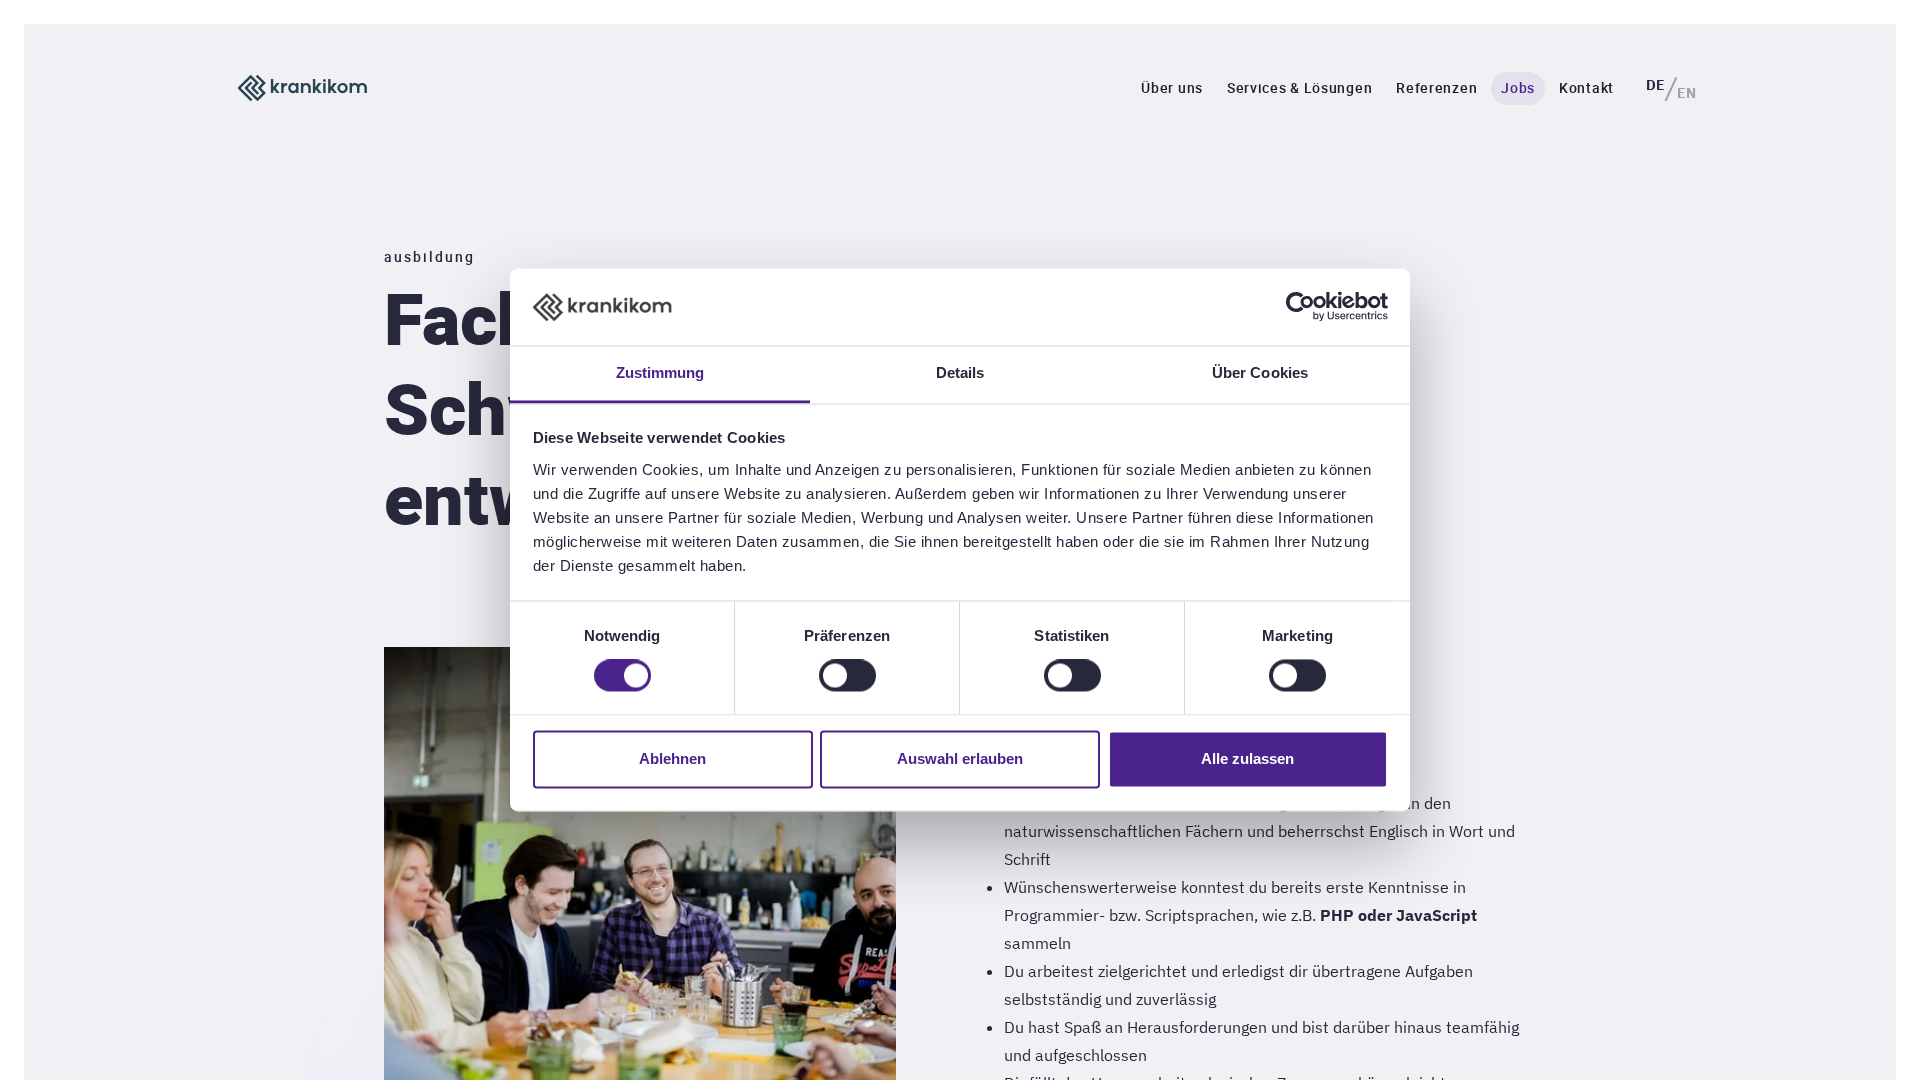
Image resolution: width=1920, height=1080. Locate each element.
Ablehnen (672, 758)
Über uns (1172, 87)
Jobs (1518, 87)
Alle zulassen (1247, 758)
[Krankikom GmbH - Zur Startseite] (302, 88)
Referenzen (1436, 87)
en (1686, 93)
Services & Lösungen (1299, 87)
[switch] (847, 676)
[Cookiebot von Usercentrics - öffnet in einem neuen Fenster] (1300, 307)
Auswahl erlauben (960, 758)
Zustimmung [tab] (660, 372)
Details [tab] (960, 372)
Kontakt (1586, 87)
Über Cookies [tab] (1260, 372)
